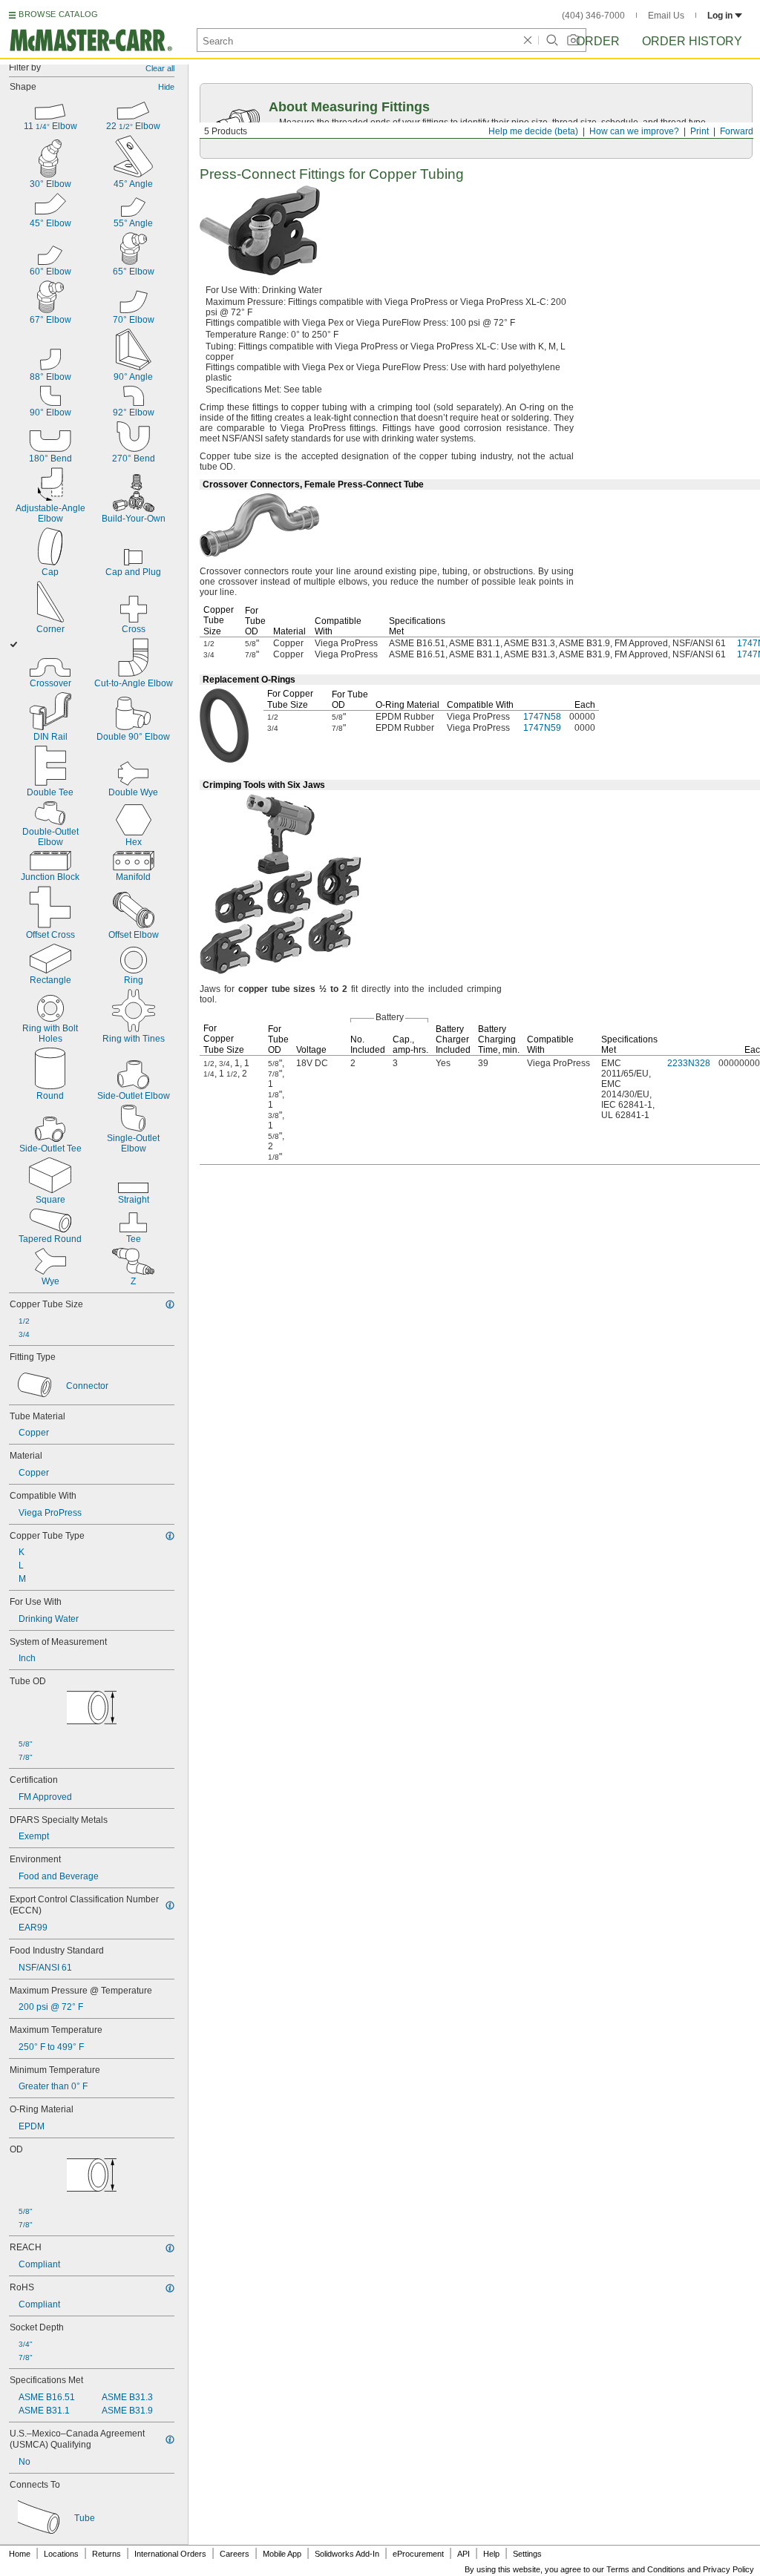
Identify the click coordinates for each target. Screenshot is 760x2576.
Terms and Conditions (646, 2569)
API (463, 2554)
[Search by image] (573, 40)
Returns (107, 2554)
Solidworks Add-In (347, 2554)
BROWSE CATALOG (58, 14)
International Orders (170, 2554)
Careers (235, 2554)
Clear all (160, 68)
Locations (61, 2554)
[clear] (528, 40)
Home (20, 2554)
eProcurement (418, 2554)
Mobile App (282, 2554)
